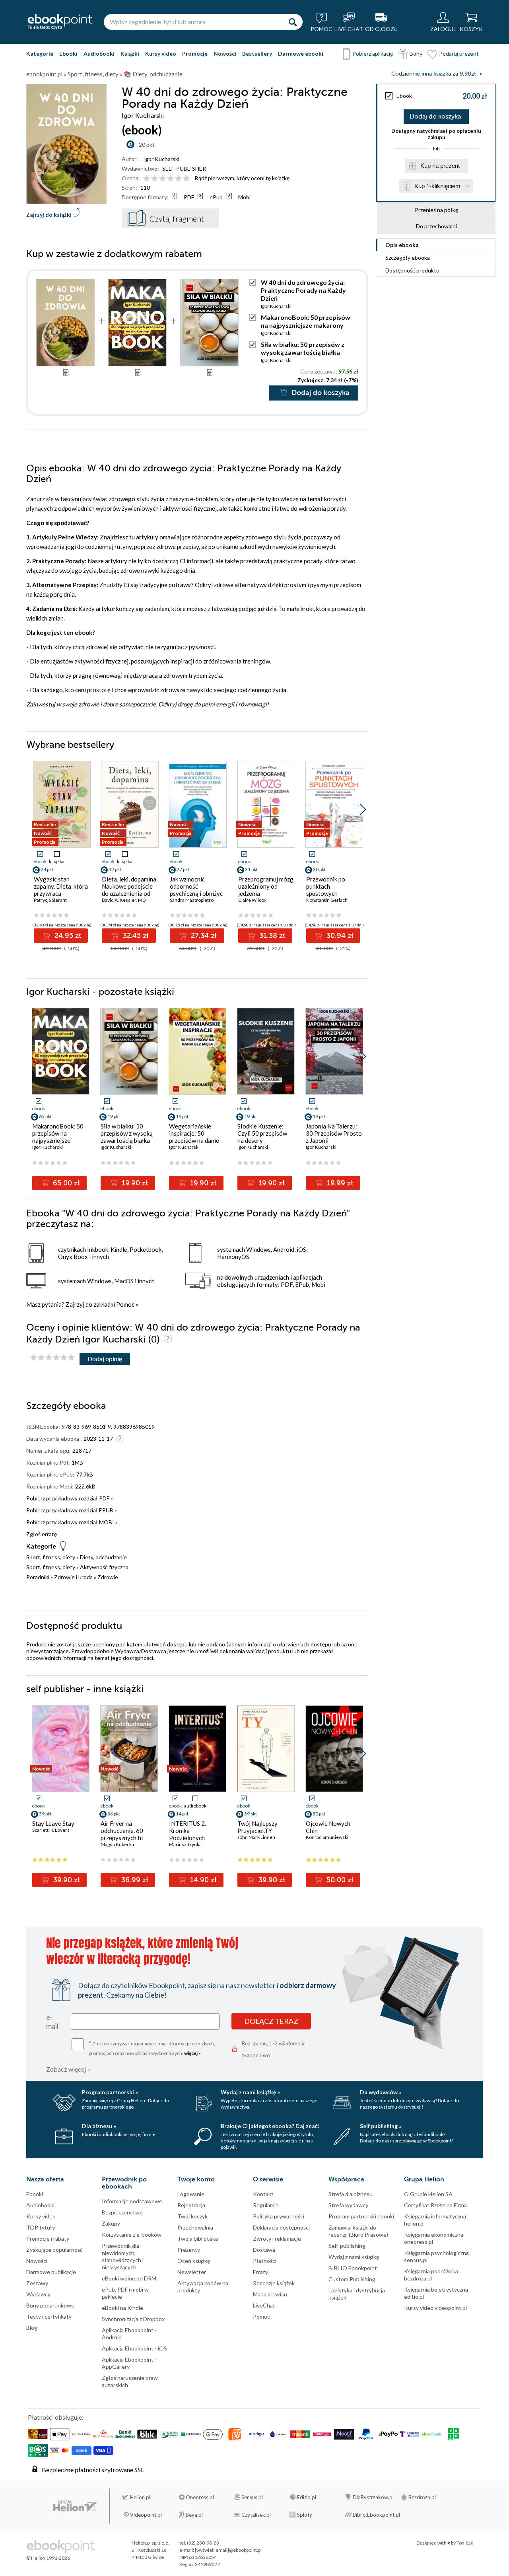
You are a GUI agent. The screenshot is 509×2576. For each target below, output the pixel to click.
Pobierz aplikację (373, 54)
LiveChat (264, 2305)
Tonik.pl (465, 2543)
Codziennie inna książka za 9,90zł (433, 74)
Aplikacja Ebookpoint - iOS (134, 2348)
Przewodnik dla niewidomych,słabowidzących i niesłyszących (123, 2256)
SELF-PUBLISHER (184, 168)
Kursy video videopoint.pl (435, 2308)
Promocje (195, 54)
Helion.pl (140, 2497)
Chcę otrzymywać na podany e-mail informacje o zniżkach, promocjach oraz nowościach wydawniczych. (152, 2048)
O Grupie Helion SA (428, 2194)
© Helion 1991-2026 (48, 2558)
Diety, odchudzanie (103, 1557)
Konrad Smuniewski (327, 1837)
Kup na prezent (440, 166)
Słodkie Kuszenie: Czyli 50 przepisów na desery (262, 1133)
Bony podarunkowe (50, 2305)
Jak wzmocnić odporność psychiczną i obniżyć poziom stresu (196, 890)
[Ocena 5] (178, 179)
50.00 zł (339, 1880)
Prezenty (189, 2250)
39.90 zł (66, 1880)
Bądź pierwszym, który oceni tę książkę (242, 178)
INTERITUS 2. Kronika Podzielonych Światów (187, 1834)
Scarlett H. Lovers (51, 1830)
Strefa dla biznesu (351, 2194)
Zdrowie (108, 1577)
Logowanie (191, 2194)
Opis (402, 245)
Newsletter (192, 2272)
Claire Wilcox (252, 900)
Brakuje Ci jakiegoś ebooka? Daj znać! (270, 2126)
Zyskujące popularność (54, 2250)
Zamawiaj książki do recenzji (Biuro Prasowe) (358, 2231)
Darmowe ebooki (301, 54)
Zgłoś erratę (42, 1534)
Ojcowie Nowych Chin (328, 1827)
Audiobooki (99, 54)
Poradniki (38, 1577)
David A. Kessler (119, 900)
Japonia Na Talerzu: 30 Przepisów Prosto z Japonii (334, 1133)
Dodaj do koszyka (435, 117)
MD (142, 900)
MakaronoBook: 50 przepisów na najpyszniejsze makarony (306, 321)
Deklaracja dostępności (281, 2227)
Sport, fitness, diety (51, 1557)
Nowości (225, 54)
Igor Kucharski (161, 159)
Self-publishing (347, 2246)
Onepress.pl (200, 2497)
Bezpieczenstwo (122, 2212)
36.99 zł (134, 1880)
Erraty (260, 2272)
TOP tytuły (41, 2227)
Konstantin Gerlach (327, 900)
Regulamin (266, 2205)
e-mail (52, 2021)
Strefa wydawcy (348, 2205)
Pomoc (125, 1304)
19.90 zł (134, 1183)
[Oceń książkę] (167, 178)
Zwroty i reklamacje (277, 2238)
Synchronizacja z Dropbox (133, 2319)
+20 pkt (145, 145)
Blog (32, 2328)
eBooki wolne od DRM (129, 2278)
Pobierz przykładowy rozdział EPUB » (72, 1510)
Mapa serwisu (270, 2294)
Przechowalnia (195, 2227)
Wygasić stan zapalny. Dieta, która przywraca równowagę (61, 890)
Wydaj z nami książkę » (250, 2092)
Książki (130, 54)
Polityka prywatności (279, 2216)
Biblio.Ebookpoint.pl (376, 2515)
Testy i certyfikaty (49, 2316)
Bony (416, 54)
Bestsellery (257, 54)
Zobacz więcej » (68, 2069)
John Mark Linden (256, 1837)
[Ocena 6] (186, 179)
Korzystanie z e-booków (132, 2235)
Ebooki (68, 54)
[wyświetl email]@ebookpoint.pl (228, 2550)
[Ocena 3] (162, 179)
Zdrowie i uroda (73, 1577)
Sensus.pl (252, 2497)
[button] (363, 809)
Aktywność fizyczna (104, 1567)
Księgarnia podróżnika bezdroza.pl (431, 2275)
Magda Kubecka (117, 1844)
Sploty (305, 2515)
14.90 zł (202, 1880)
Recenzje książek (274, 2283)
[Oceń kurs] (52, 1358)
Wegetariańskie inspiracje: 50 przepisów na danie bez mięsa (194, 1137)
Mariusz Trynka (185, 1844)
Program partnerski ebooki (361, 2216)
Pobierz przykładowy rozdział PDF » (70, 1498)
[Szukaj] (293, 22)
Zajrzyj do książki (49, 215)
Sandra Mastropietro (192, 900)
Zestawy (37, 2283)
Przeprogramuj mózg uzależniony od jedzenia (266, 886)
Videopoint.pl (146, 2515)
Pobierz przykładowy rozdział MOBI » (72, 1522)
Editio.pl (307, 2497)
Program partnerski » (110, 2092)
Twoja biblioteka (198, 2238)
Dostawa (264, 2250)
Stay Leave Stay (53, 1823)
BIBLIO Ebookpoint (353, 2268)
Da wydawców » (381, 2092)
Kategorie (40, 54)
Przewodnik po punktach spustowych (326, 886)
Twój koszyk (192, 2216)
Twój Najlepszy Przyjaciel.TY (257, 1827)
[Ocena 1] (147, 179)
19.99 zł (339, 1183)
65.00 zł (65, 1183)
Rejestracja (191, 2205)
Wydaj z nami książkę (354, 2257)
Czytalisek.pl (256, 2515)
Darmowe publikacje (51, 2272)
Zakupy (111, 2223)
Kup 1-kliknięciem (437, 186)
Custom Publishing (352, 2279)
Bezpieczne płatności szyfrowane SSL (93, 2470)
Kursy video (161, 54)
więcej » (192, 2053)
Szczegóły (408, 258)
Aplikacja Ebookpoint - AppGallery (129, 2363)
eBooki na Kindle (122, 2308)
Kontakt (263, 2194)
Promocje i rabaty (48, 2238)
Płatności (265, 2261)
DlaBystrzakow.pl (373, 2497)
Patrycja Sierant (50, 900)
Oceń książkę (194, 2261)
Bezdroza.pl (422, 2497)
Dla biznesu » (99, 2126)
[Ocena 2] (154, 179)
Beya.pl (194, 2515)
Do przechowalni (436, 226)
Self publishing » (381, 2126)
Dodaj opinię (105, 1359)
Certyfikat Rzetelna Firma (435, 2205)
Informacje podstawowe (132, 2201)
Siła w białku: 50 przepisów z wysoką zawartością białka (303, 348)
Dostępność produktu (412, 270)
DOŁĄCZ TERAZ (271, 2021)
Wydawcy (38, 2294)
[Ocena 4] (170, 179)
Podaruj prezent (459, 54)
